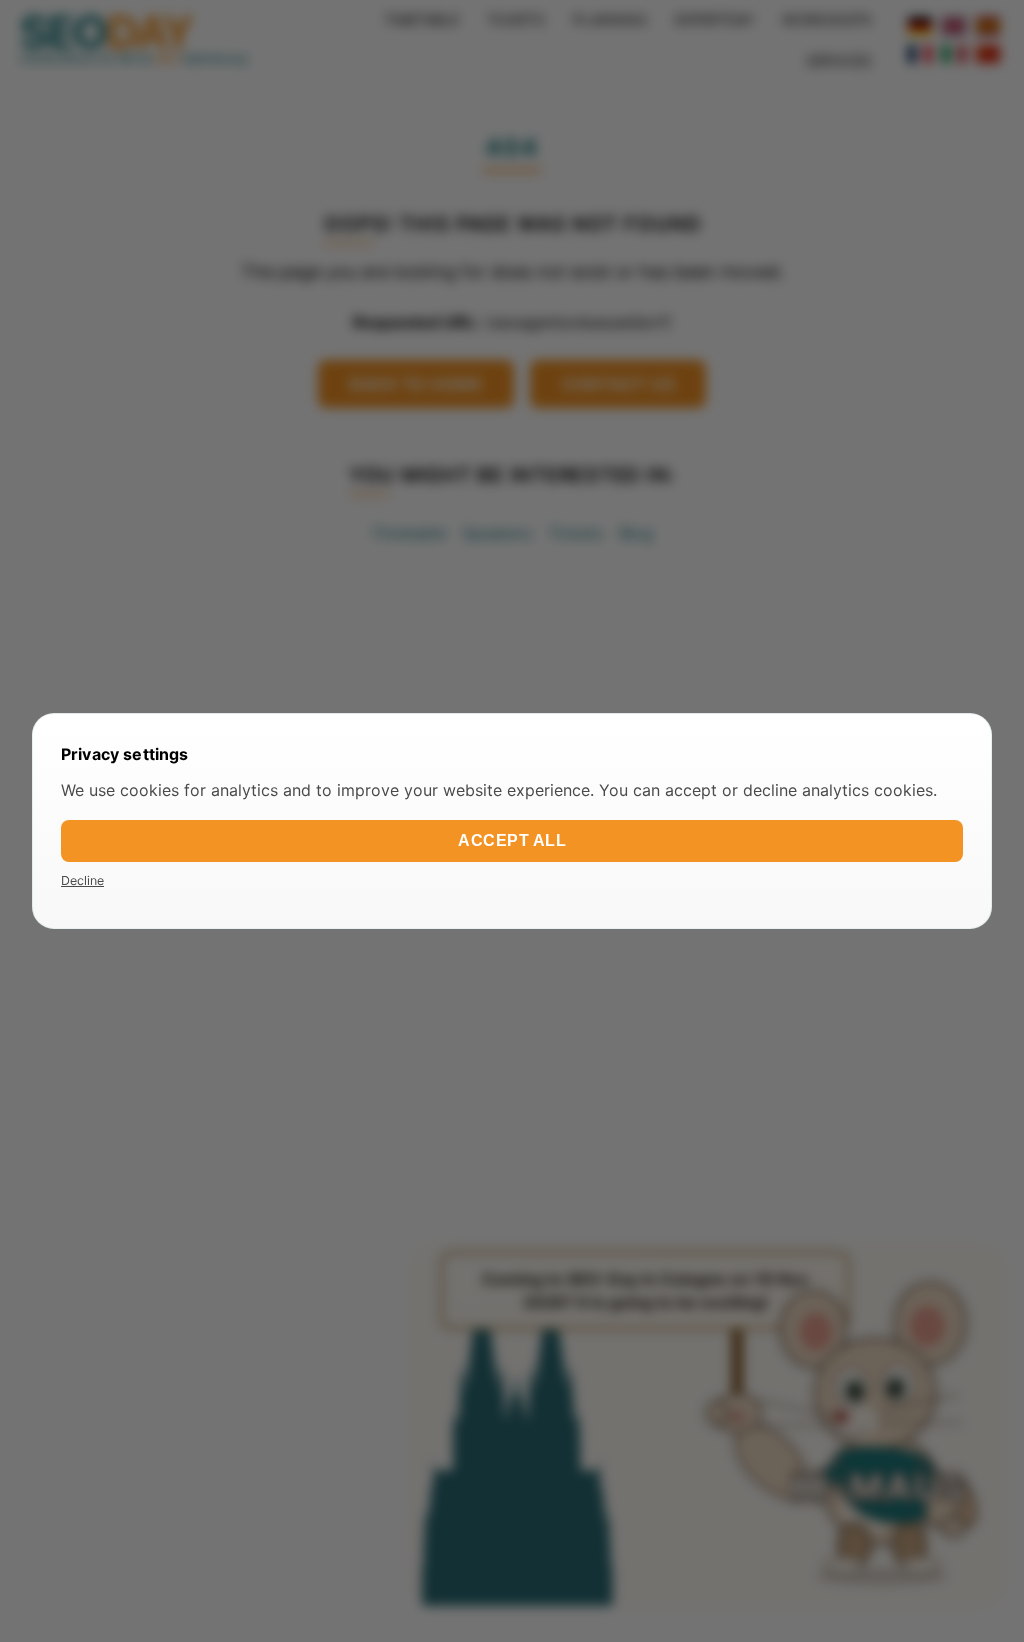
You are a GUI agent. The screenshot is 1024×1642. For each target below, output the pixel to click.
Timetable (408, 533)
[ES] (988, 26)
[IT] (954, 54)
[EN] (954, 26)
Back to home (416, 384)
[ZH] (988, 54)
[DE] (920, 26)
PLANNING (610, 19)
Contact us (618, 384)
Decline (82, 880)
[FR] (920, 54)
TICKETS (516, 19)
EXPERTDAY (714, 19)
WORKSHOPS (827, 19)
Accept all (512, 840)
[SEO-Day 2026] (133, 40)
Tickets (575, 533)
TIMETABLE (421, 19)
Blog (636, 533)
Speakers (497, 533)
